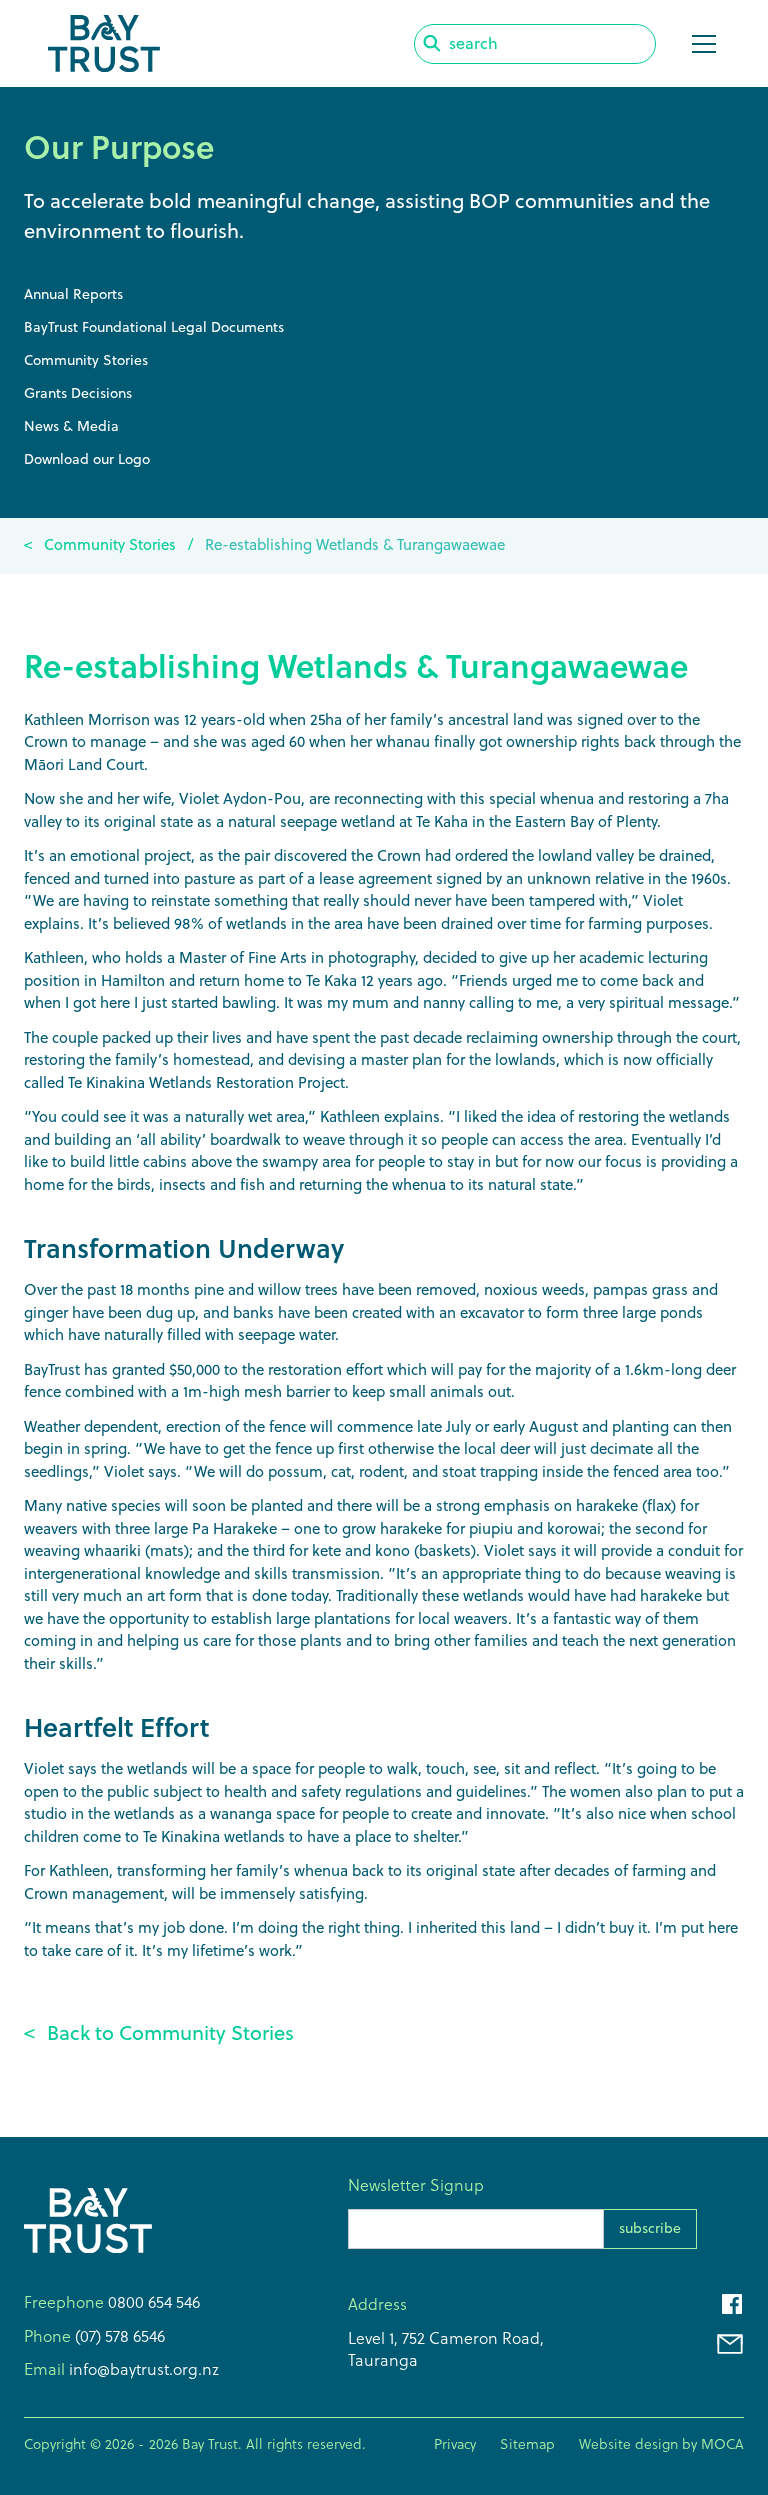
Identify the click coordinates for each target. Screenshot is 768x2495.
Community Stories (86, 360)
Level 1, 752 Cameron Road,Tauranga (446, 2349)
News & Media (71, 426)
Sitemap (527, 2444)
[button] (700, 44)
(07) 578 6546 (118, 2336)
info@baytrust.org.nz (142, 2369)
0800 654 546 (154, 2302)
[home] (104, 43)
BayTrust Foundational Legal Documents (154, 327)
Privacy (455, 2444)
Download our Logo (87, 459)
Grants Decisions (78, 393)
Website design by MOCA (661, 2444)
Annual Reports (73, 294)
